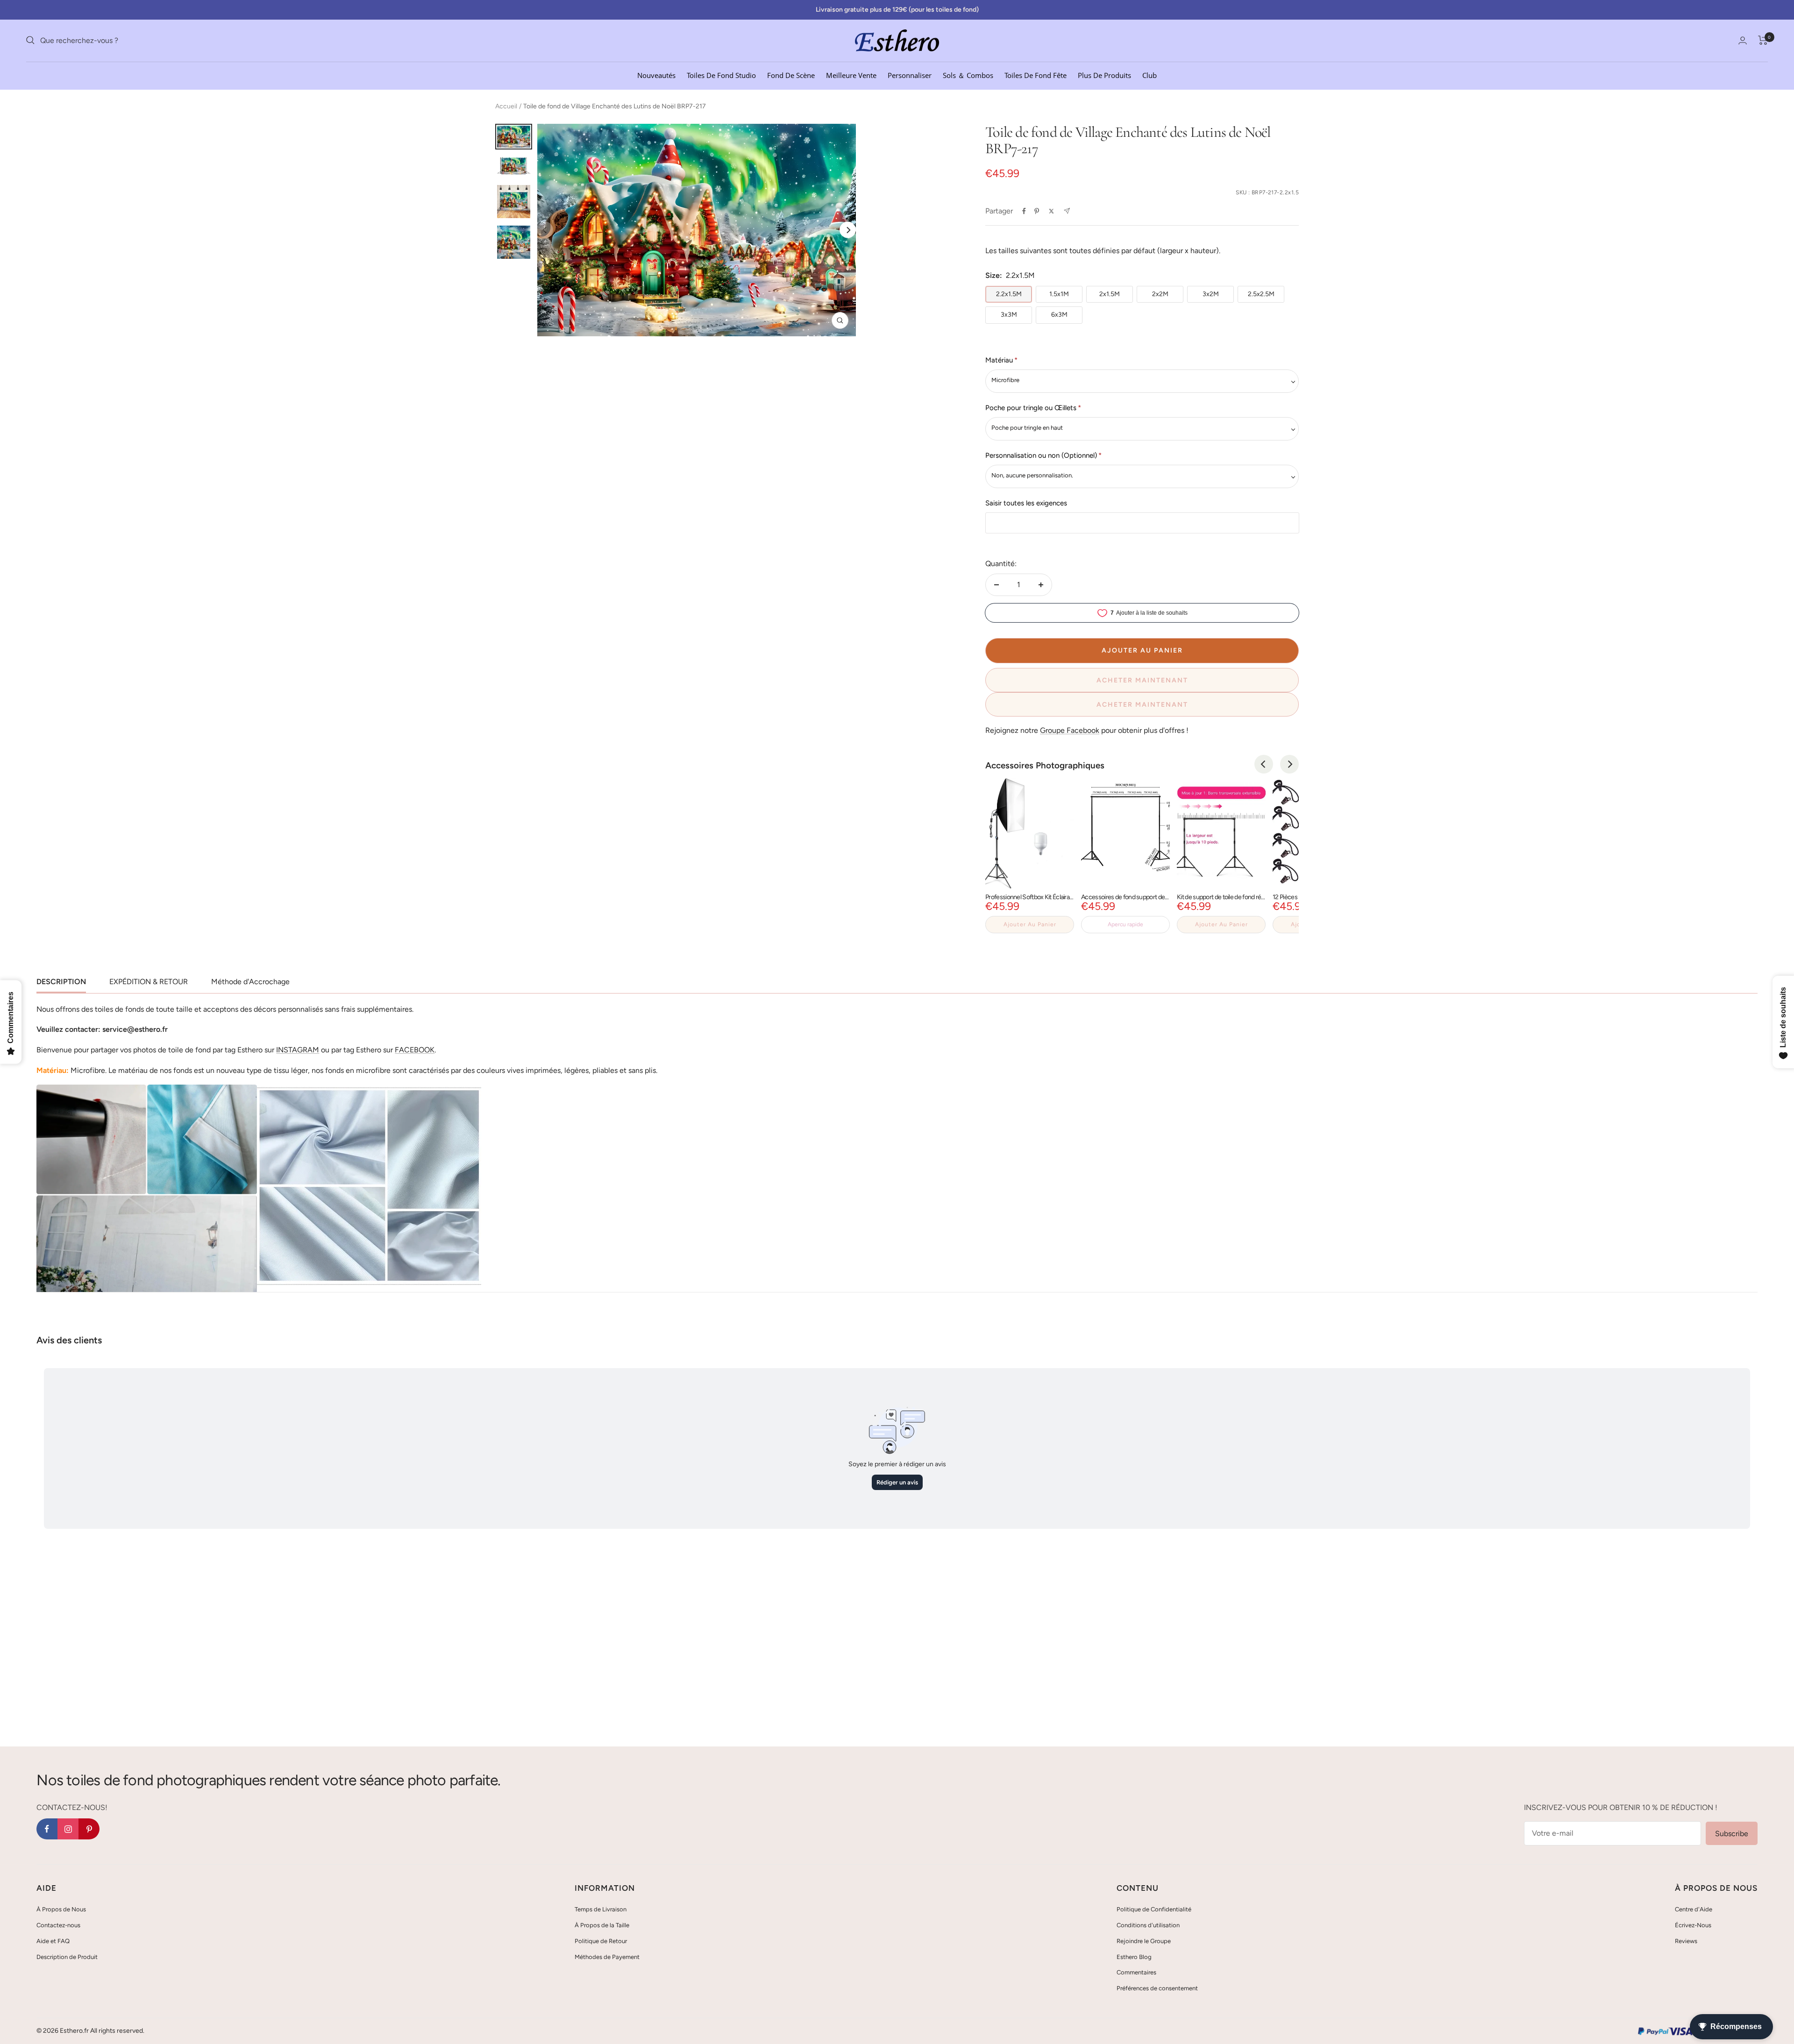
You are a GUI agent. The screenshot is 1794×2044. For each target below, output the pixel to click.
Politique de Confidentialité (1154, 1909)
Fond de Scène (791, 75)
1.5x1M (1059, 294)
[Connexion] (1743, 40)
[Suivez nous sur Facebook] (47, 1829)
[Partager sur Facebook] (1024, 211)
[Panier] (1763, 40)
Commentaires (1136, 1972)
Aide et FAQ (53, 1941)
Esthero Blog (1134, 1957)
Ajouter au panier (1030, 924)
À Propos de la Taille (602, 1925)
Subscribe (1732, 1834)
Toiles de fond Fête (1036, 75)
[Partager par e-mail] (1067, 211)
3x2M (1211, 294)
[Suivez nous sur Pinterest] (89, 1829)
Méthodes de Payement (607, 1957)
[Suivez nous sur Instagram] (68, 1829)
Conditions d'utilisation (1148, 1925)
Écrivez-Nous (1693, 1925)
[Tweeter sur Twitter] (1051, 211)
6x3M (1059, 315)
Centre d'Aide (1694, 1909)
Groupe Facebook (1070, 730)
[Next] (848, 230)
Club (1150, 75)
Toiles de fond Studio (721, 75)
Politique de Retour (601, 1941)
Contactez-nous (58, 1925)
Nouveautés (656, 75)
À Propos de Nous (61, 1909)
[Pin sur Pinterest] (1037, 211)
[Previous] (1264, 764)
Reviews (1686, 1941)
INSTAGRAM (298, 1050)
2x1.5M (1110, 294)
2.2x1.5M (1009, 294)
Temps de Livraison (601, 1909)
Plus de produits (1104, 75)
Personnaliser (910, 75)
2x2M (1160, 294)
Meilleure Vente (851, 75)
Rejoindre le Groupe (1144, 1941)
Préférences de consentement (1157, 1988)
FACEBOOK (415, 1050)
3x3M (1009, 315)
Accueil (506, 106)
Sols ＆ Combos (968, 75)
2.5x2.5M (1261, 294)
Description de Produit (67, 1957)
